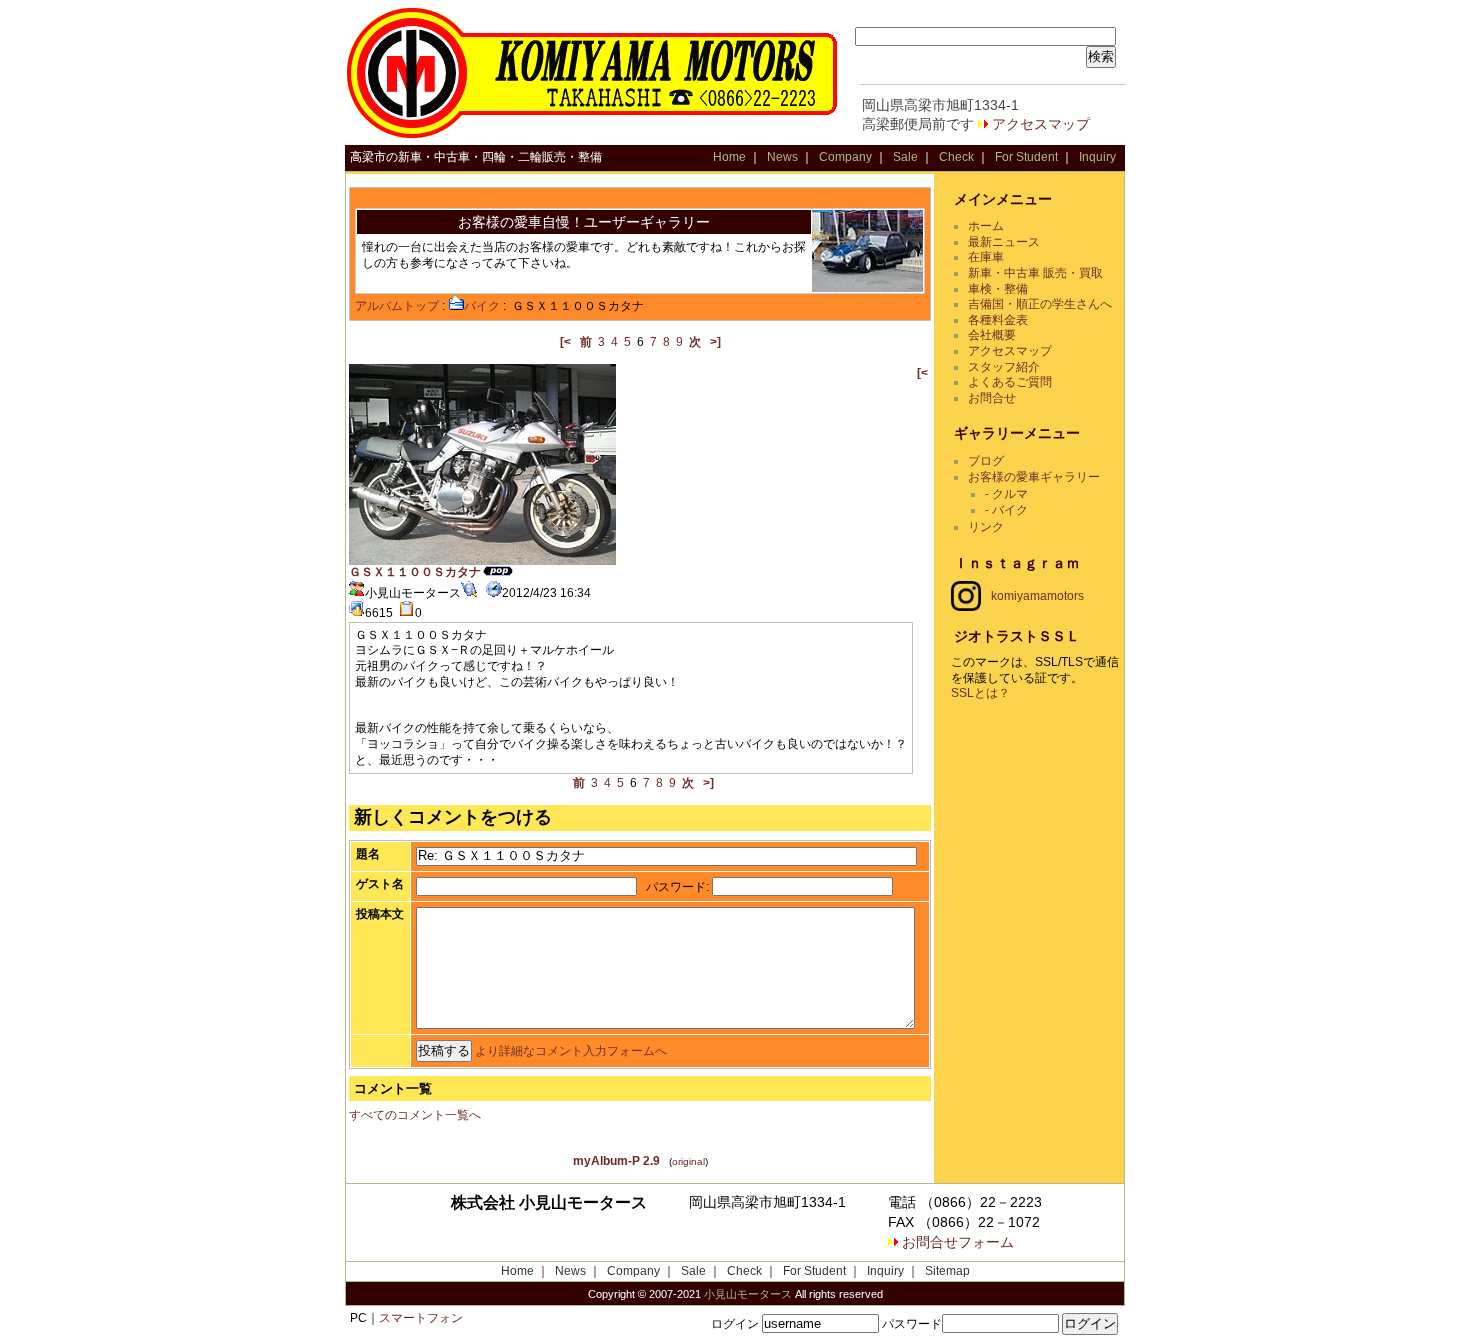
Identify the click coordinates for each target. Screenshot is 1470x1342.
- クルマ (1006, 494)
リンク (986, 527)
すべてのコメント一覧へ (415, 1115)
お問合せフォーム (958, 1242)
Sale (905, 157)
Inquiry (1097, 157)
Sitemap (947, 1271)
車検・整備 (998, 289)
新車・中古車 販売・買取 (1035, 273)
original (688, 1161)
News (782, 157)
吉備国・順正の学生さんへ (1040, 304)
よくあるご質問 (1010, 382)
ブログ (986, 461)
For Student (1026, 157)
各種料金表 (998, 320)
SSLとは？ (980, 693)
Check (956, 157)
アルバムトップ (397, 306)
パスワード (676, 887)
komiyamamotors (1037, 596)
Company (845, 157)
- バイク (1006, 510)
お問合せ (992, 398)
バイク (482, 306)
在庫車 (986, 257)
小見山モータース (748, 1294)
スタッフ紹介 (1004, 367)
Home (729, 157)
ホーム (986, 226)
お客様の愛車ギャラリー (1034, 477)
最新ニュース (1004, 242)
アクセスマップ (1041, 124)
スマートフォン (421, 1318)
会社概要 (992, 335)
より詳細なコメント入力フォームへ (571, 1051)
